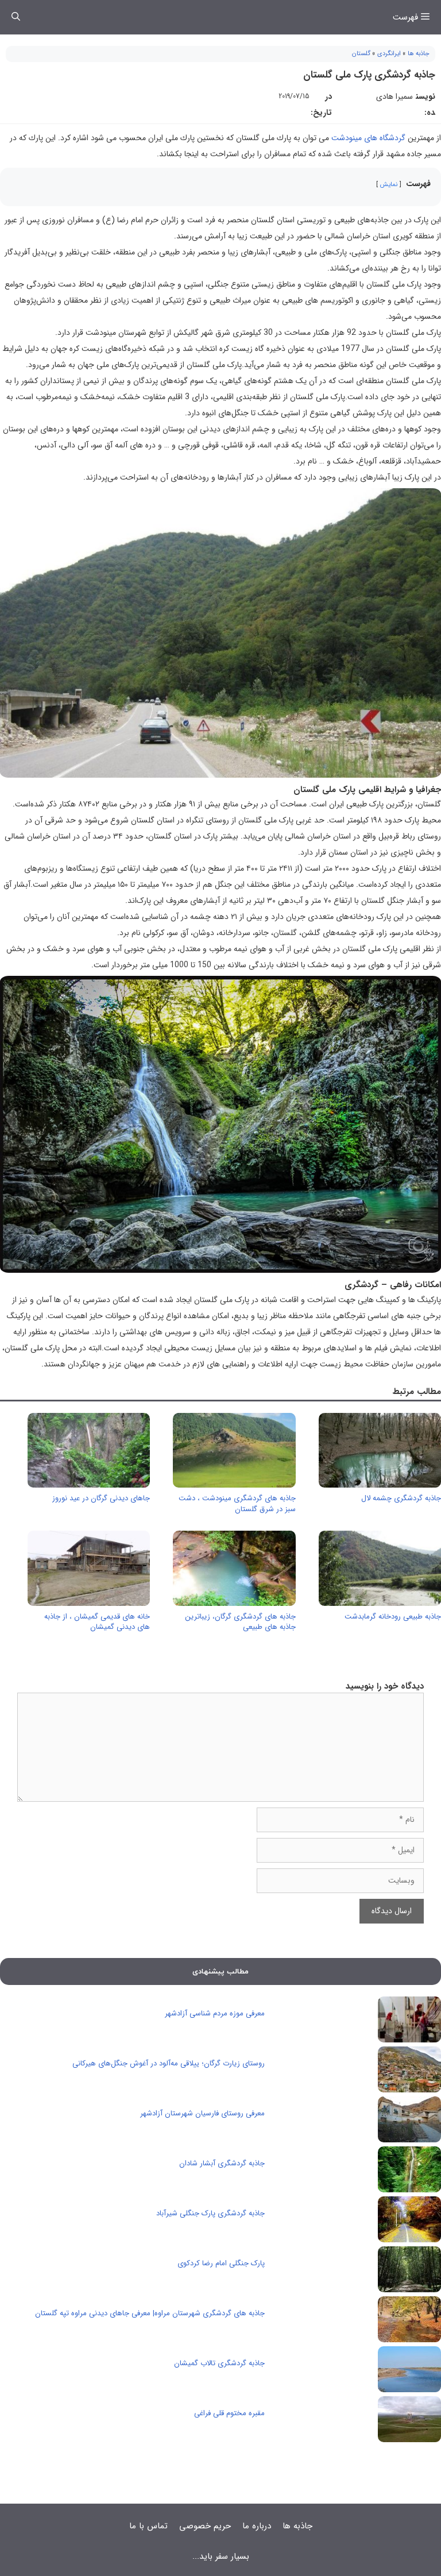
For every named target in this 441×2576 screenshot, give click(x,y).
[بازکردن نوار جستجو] (16, 17)
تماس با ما (148, 2526)
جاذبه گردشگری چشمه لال (401, 1498)
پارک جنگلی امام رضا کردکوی (221, 2263)
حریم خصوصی (205, 2526)
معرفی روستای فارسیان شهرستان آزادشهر (202, 2113)
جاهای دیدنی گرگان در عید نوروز (101, 1498)
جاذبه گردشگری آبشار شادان (222, 2163)
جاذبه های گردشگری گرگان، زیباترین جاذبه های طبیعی (240, 1622)
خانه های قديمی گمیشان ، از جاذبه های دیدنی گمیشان (97, 1622)
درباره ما (257, 2526)
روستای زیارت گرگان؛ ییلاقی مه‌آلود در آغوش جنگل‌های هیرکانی (169, 2063)
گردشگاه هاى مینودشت (368, 138)
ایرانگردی (389, 54)
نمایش (389, 184)
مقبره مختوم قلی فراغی (229, 2413)
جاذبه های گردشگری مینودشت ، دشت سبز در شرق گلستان (237, 1503)
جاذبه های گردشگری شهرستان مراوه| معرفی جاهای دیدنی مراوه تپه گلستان (150, 2313)
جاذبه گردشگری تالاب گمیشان (219, 2363)
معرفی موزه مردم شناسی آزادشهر (215, 2013)
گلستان (361, 54)
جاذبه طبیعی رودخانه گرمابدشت (393, 1617)
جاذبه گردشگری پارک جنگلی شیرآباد (210, 2213)
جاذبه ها (419, 54)
